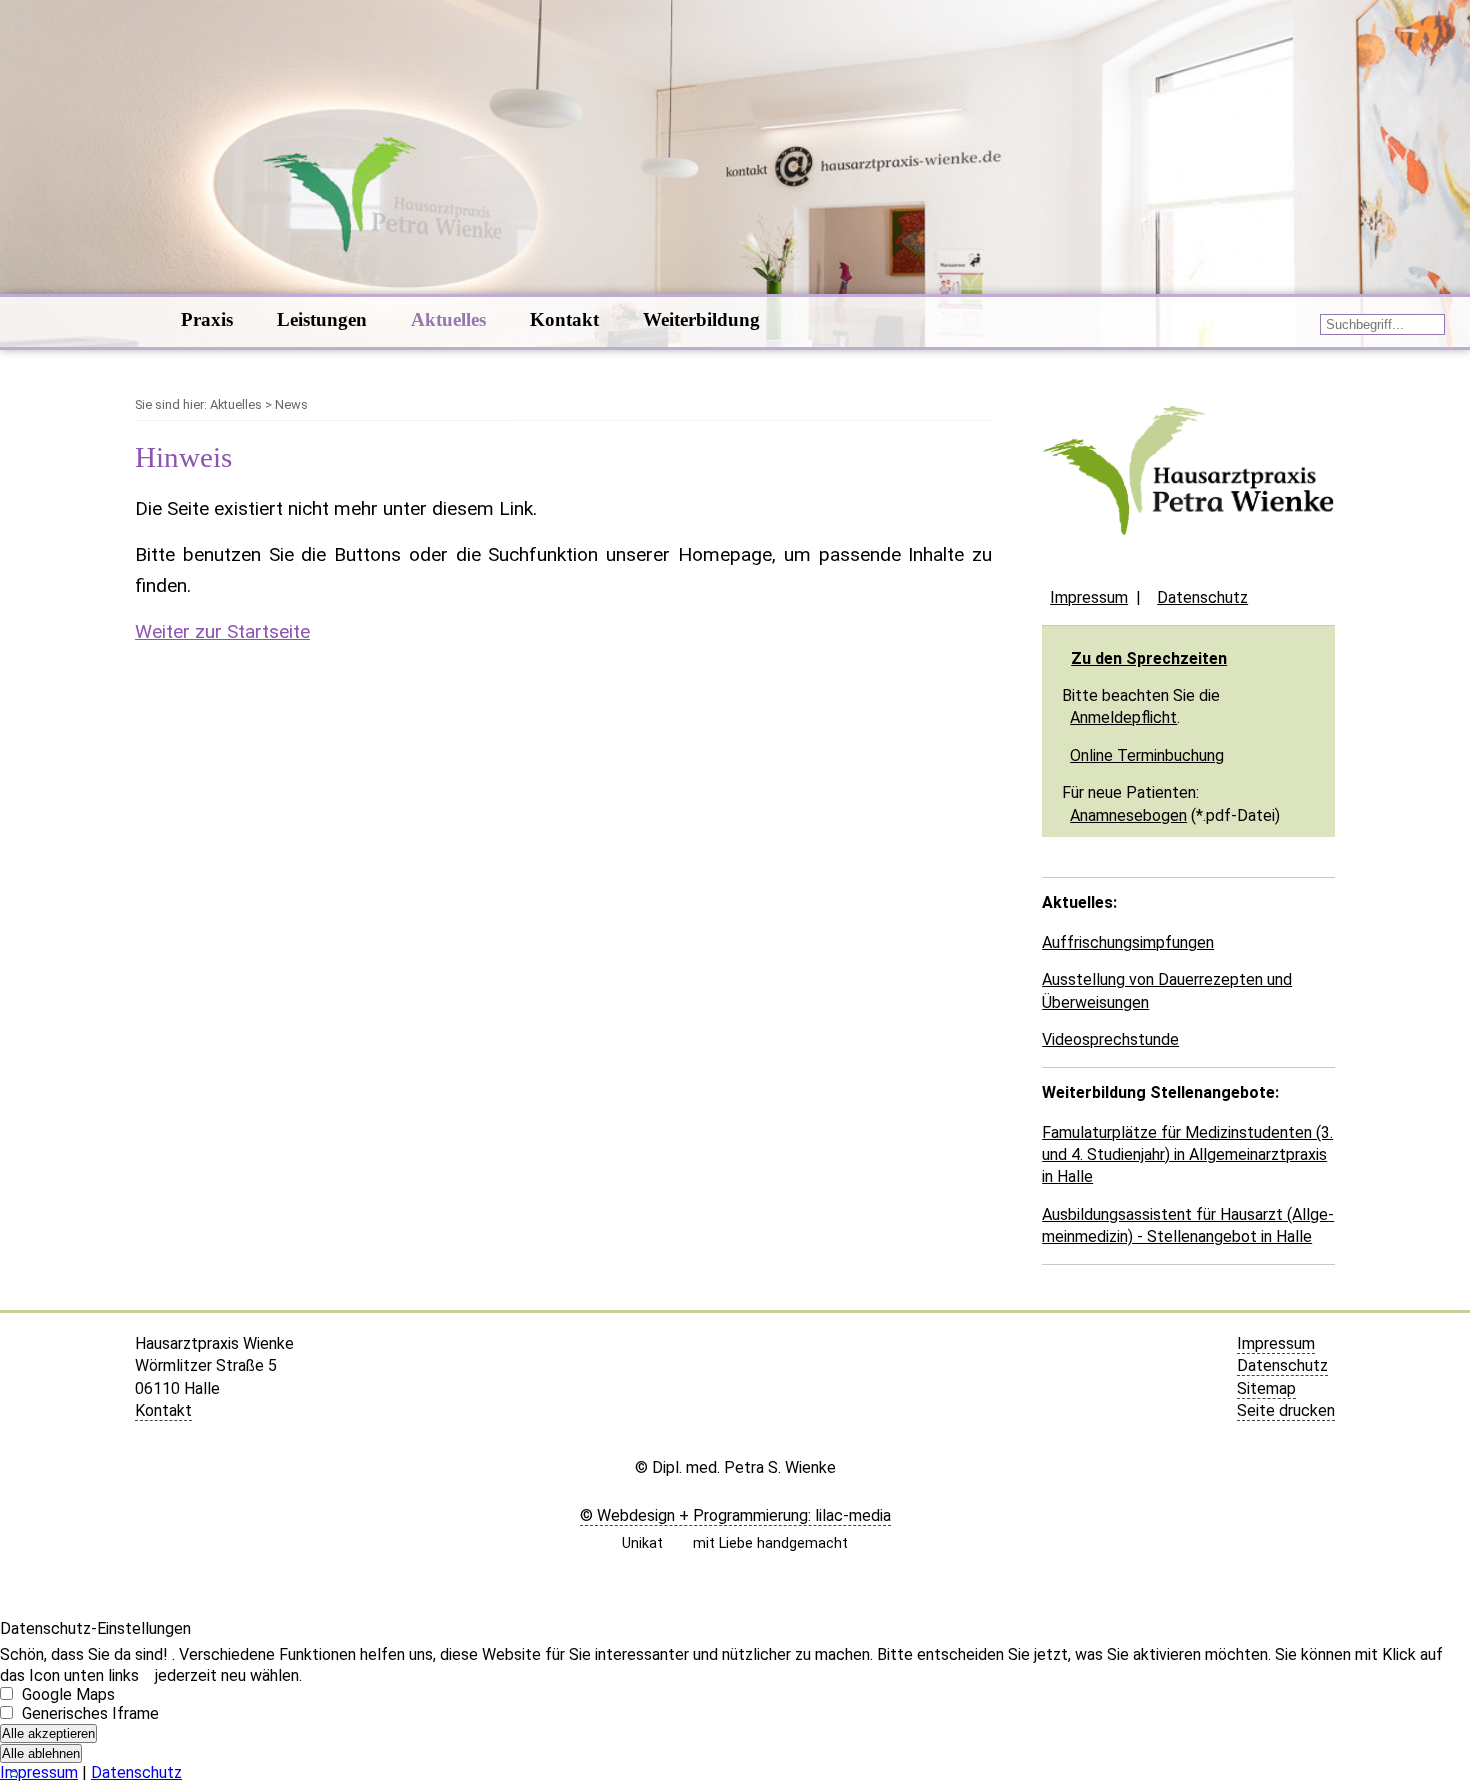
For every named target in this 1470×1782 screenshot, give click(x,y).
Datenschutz (1202, 597)
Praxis (207, 319)
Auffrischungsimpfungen (1128, 942)
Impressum (1089, 597)
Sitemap (1266, 1388)
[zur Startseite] (1188, 560)
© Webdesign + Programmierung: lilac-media (735, 1515)
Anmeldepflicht (1123, 717)
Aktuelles (448, 319)
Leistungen (322, 319)
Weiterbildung (701, 319)
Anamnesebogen (1128, 815)
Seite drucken (1286, 1410)
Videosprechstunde (1110, 1039)
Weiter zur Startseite (222, 631)
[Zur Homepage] (137, 322)
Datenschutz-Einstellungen (95, 1628)
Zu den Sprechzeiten (1149, 658)
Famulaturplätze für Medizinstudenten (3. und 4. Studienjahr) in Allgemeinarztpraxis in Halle (1187, 1155)
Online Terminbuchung (1147, 755)
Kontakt (564, 319)
